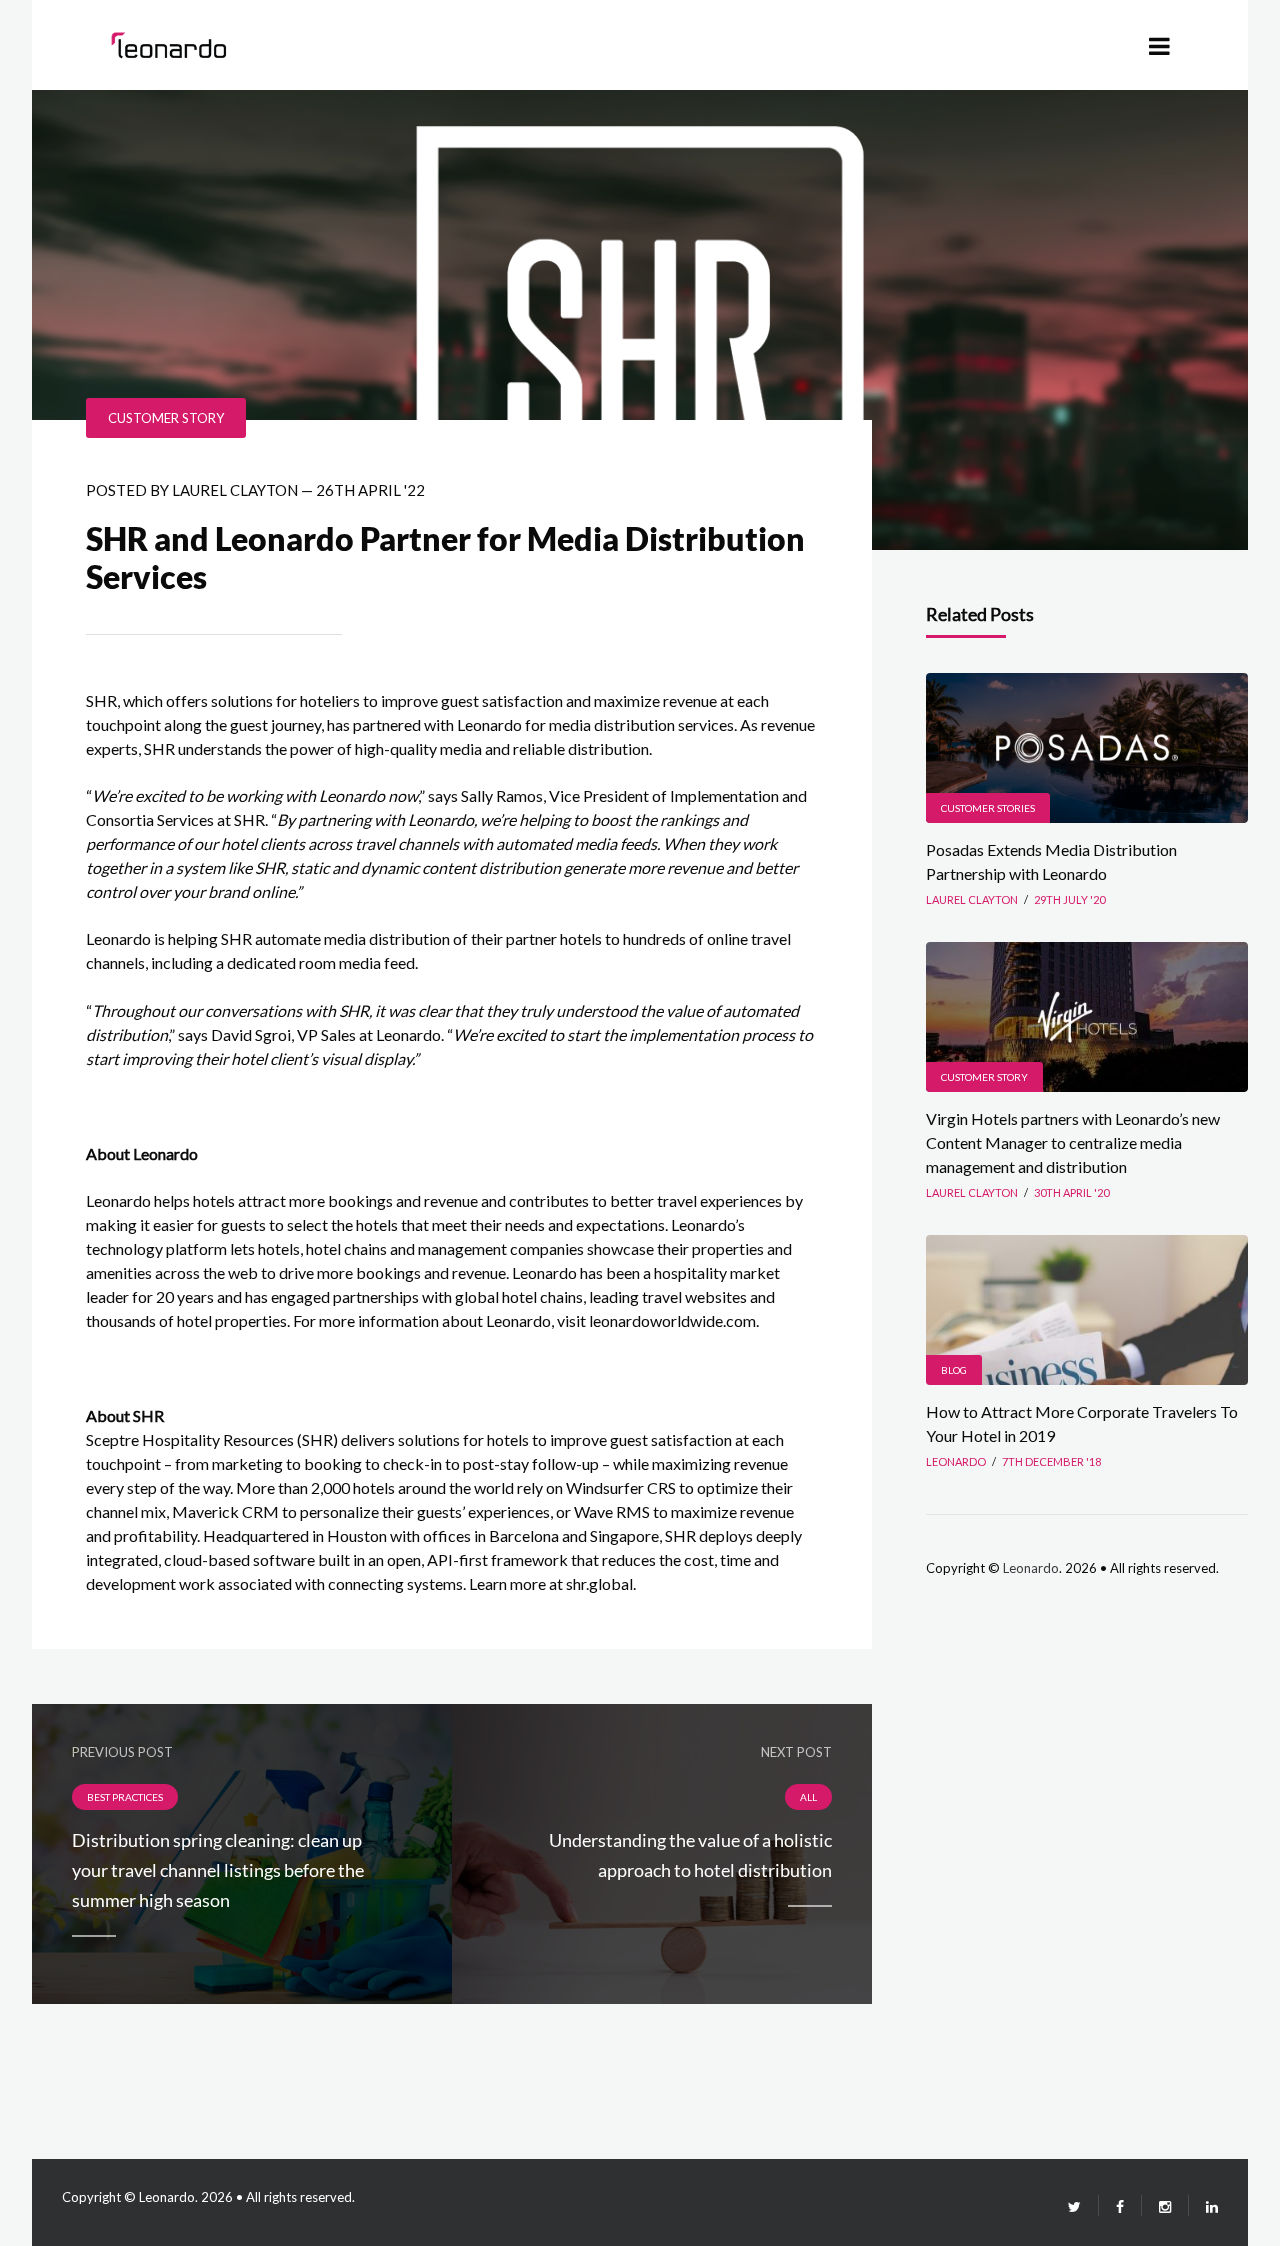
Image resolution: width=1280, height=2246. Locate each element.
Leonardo (1031, 1568)
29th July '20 (1069, 899)
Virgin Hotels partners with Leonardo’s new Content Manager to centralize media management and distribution (1073, 1142)
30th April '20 (1071, 1192)
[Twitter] (1074, 2206)
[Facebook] (1120, 2206)
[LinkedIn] (1203, 2206)
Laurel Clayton (235, 490)
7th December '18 (1051, 1461)
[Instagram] (1165, 2206)
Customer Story (166, 418)
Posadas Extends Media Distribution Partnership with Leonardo (1051, 861)
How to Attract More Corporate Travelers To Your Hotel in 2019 (1082, 1423)
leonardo (956, 1461)
